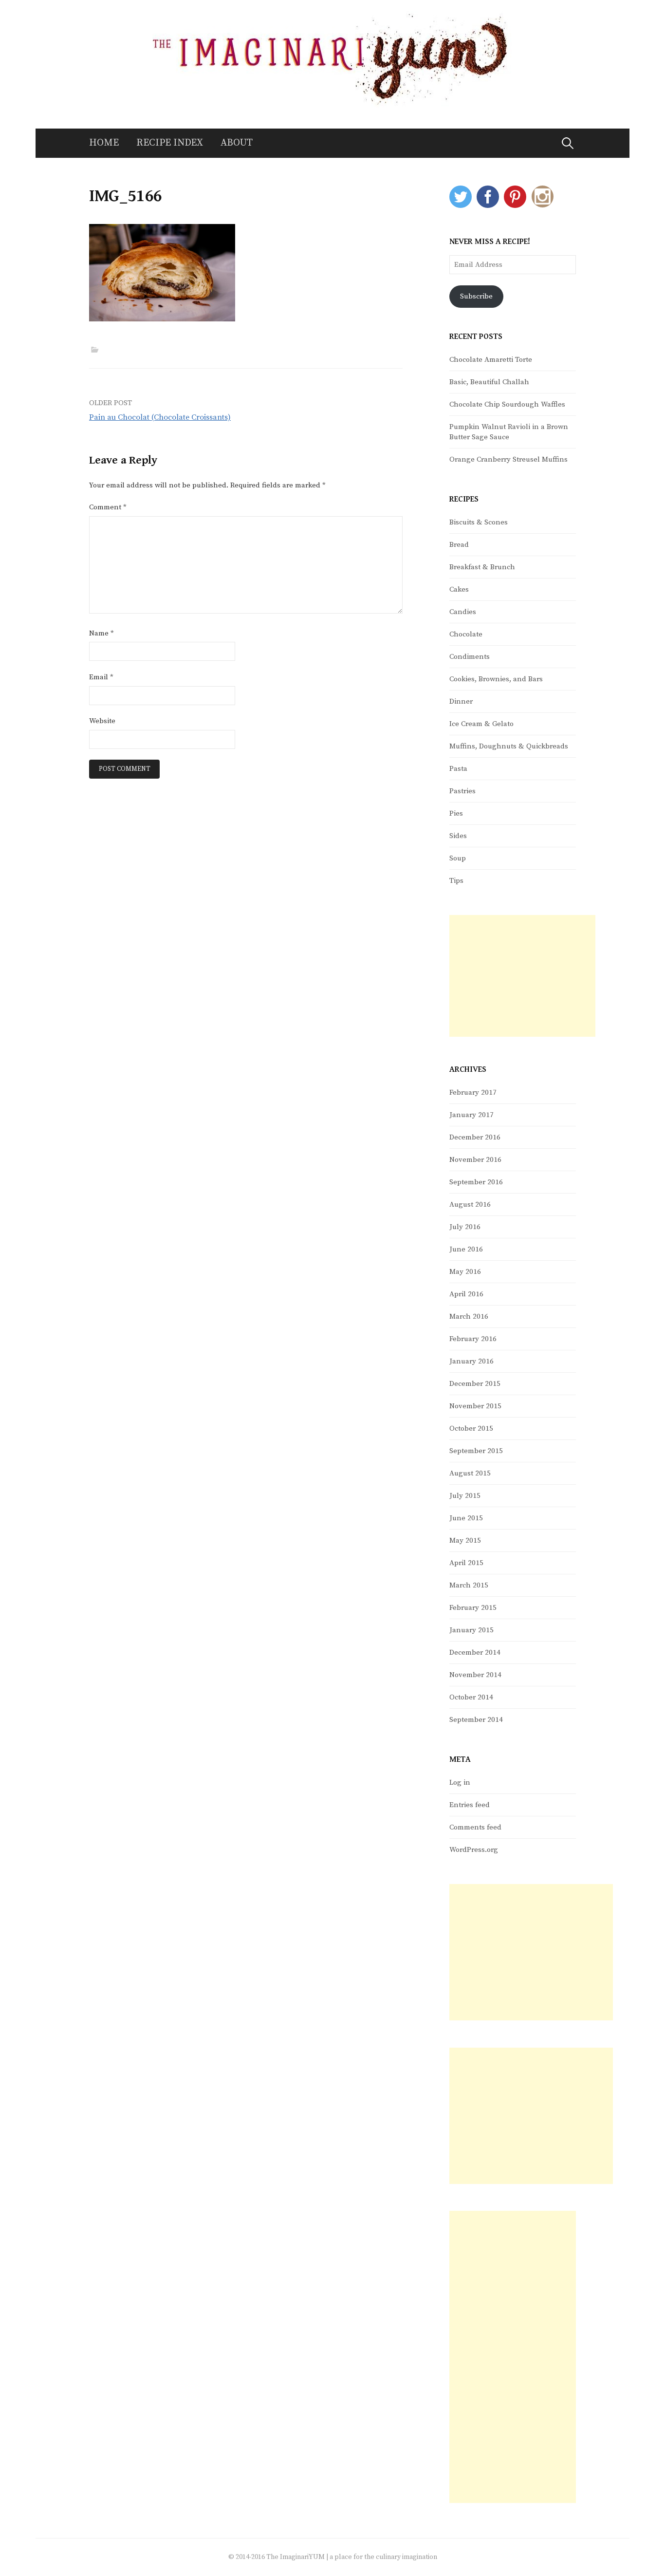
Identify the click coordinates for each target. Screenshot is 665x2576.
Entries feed (470, 1805)
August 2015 (470, 1473)
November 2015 (475, 1406)
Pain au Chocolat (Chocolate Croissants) (160, 417)
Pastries (462, 791)
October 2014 (471, 1697)
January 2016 (471, 1361)
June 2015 (466, 1518)
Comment (108, 507)
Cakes (459, 589)
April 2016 (466, 1294)
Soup (458, 858)
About (237, 143)
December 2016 (475, 1137)
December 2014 (475, 1652)
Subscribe (476, 296)
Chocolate (466, 634)
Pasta (458, 769)
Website (102, 721)
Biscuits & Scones (479, 522)
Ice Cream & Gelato (481, 724)
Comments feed (475, 1827)
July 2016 (465, 1227)
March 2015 (469, 1585)
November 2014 (475, 1675)
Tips (456, 881)
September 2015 (476, 1451)
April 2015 (466, 1563)
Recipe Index (170, 143)
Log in (460, 1783)
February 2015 (473, 1608)
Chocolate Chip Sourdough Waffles (507, 404)
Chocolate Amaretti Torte (491, 360)
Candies (463, 612)
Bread (459, 545)
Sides (458, 836)
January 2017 (471, 1115)
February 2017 (473, 1092)
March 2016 (469, 1316)
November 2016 (475, 1160)
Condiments (470, 657)
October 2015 (471, 1428)
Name (102, 633)
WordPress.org (474, 1850)
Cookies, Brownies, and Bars (496, 679)
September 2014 (476, 1720)
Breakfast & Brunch (482, 567)
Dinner (461, 701)
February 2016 (473, 1339)
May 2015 (465, 1540)
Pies (456, 813)
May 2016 (465, 1272)
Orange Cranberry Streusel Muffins (508, 459)
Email (101, 677)
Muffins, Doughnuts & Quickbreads (509, 746)
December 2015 (475, 1384)
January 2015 (471, 1630)
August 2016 (470, 1204)
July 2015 (465, 1496)
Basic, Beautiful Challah (489, 382)
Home (104, 143)
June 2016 (466, 1249)
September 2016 (476, 1182)
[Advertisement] (522, 976)
